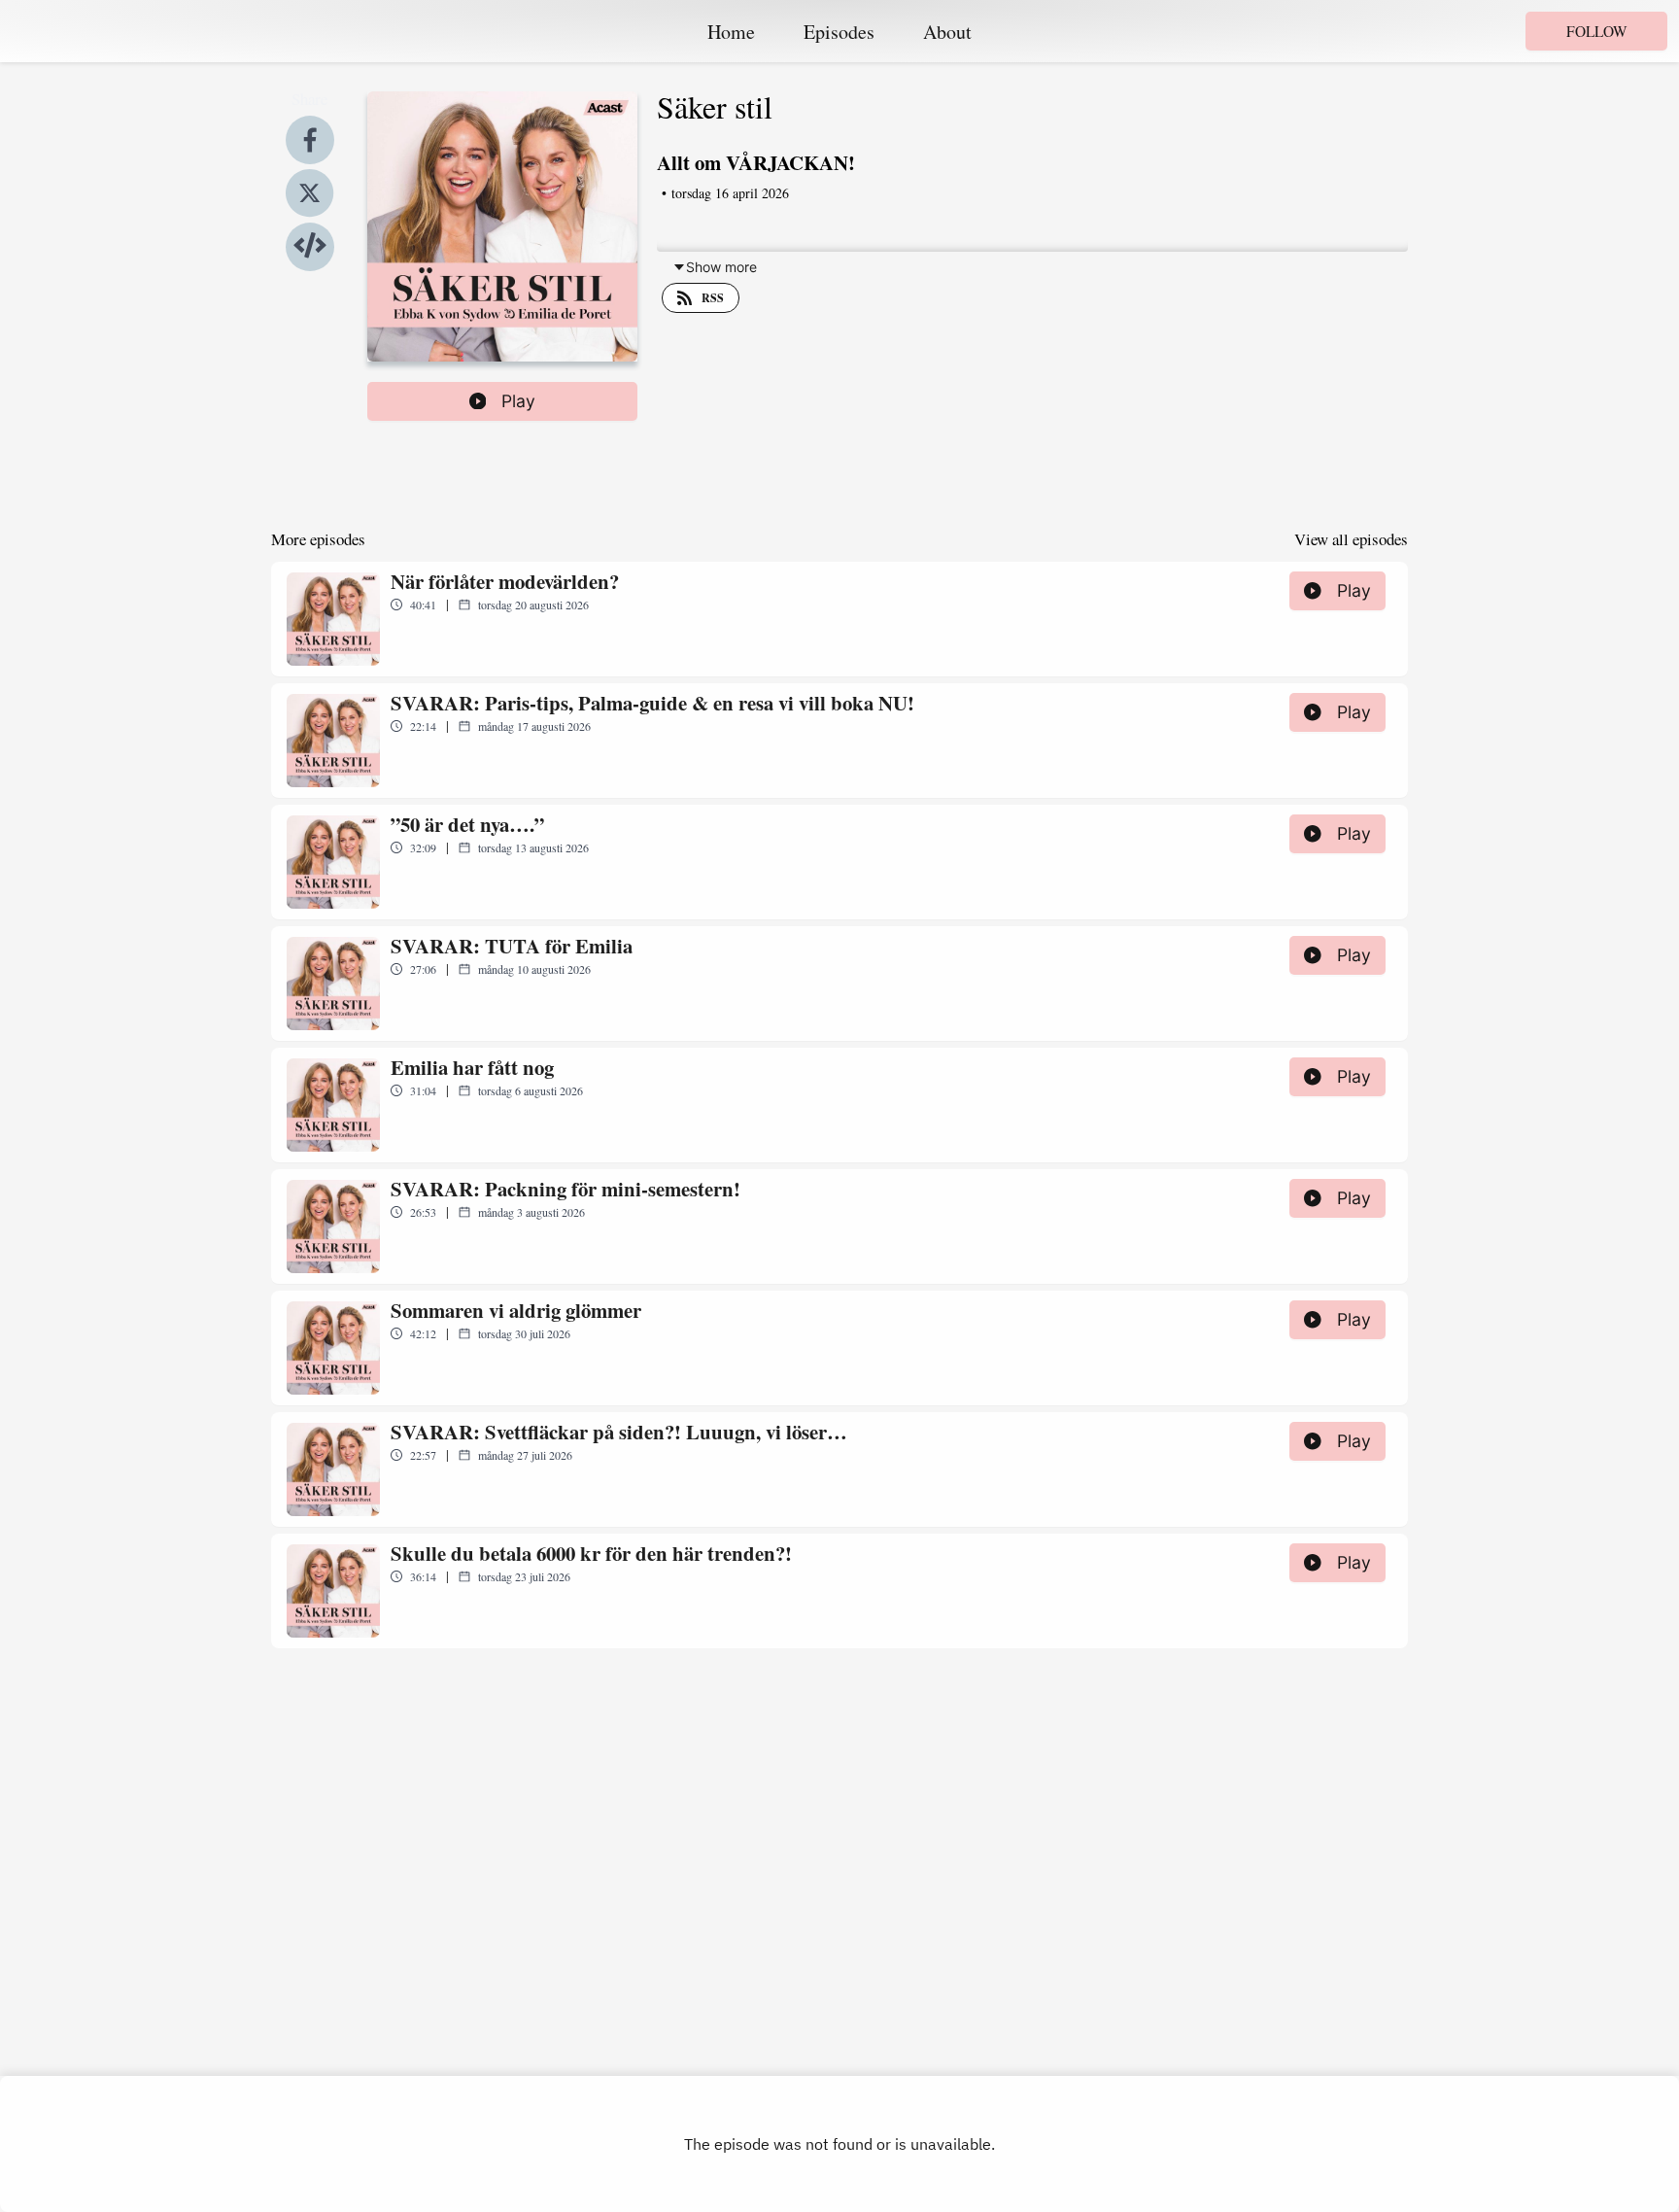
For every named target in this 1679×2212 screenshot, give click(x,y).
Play (518, 401)
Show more (721, 267)
